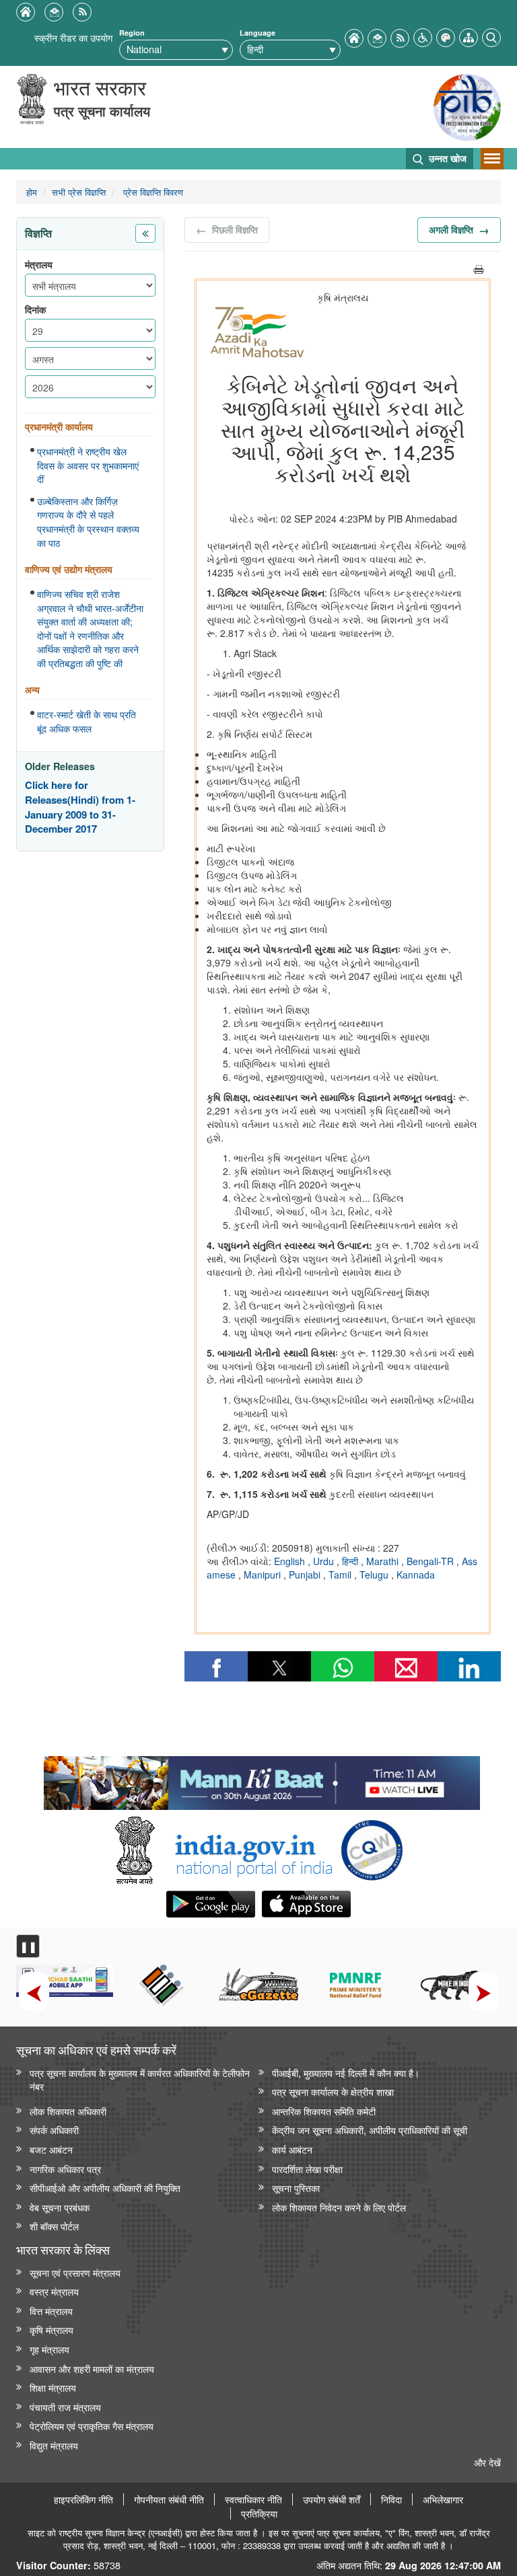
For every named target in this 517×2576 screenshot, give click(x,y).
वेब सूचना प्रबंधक (60, 2207)
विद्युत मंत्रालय (54, 2445)
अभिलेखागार (443, 2499)
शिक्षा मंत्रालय (53, 2387)
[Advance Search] (491, 36)
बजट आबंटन (51, 2149)
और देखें (487, 2462)
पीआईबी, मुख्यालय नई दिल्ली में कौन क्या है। (346, 2073)
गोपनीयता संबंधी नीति (169, 2499)
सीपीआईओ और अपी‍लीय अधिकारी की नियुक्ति (105, 2188)
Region (132, 33)
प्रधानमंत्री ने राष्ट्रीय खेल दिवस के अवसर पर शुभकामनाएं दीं (88, 465)
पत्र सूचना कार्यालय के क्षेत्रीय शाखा (333, 2091)
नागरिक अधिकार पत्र (65, 2169)
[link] (262, 1780)
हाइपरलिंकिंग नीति (83, 2499)
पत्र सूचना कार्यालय (102, 111)
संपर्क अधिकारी (54, 2130)
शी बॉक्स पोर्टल (54, 2226)
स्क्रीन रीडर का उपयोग (73, 37)
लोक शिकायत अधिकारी (68, 2111)
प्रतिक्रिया (259, 2513)
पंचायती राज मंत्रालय (65, 2407)
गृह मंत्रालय (49, 2349)
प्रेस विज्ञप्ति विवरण (152, 192)
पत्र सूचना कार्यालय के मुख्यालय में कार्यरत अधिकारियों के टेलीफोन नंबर (140, 2080)
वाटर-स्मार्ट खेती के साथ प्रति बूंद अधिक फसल (87, 721)
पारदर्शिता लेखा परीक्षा (307, 2169)
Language (257, 33)
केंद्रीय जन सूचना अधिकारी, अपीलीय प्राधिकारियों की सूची (370, 2130)
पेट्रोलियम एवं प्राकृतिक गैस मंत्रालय (92, 2426)
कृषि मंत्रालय (51, 2329)
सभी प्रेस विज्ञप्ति (79, 192)
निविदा (391, 2499)
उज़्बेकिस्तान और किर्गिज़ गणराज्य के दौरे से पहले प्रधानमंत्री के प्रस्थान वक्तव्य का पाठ (88, 522)
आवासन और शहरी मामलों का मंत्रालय (92, 2369)
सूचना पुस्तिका (296, 2188)
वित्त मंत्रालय (51, 2311)
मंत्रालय (39, 265)
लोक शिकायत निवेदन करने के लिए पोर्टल (339, 2207)
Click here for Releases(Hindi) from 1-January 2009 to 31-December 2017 (80, 807)
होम (32, 192)
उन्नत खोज (446, 158)
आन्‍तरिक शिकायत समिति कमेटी (324, 2111)
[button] (423, 36)
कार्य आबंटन (292, 2149)
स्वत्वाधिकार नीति (253, 2499)
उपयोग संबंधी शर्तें (332, 2499)
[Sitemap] (469, 36)
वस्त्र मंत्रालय (54, 2291)
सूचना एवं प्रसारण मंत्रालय (75, 2272)
